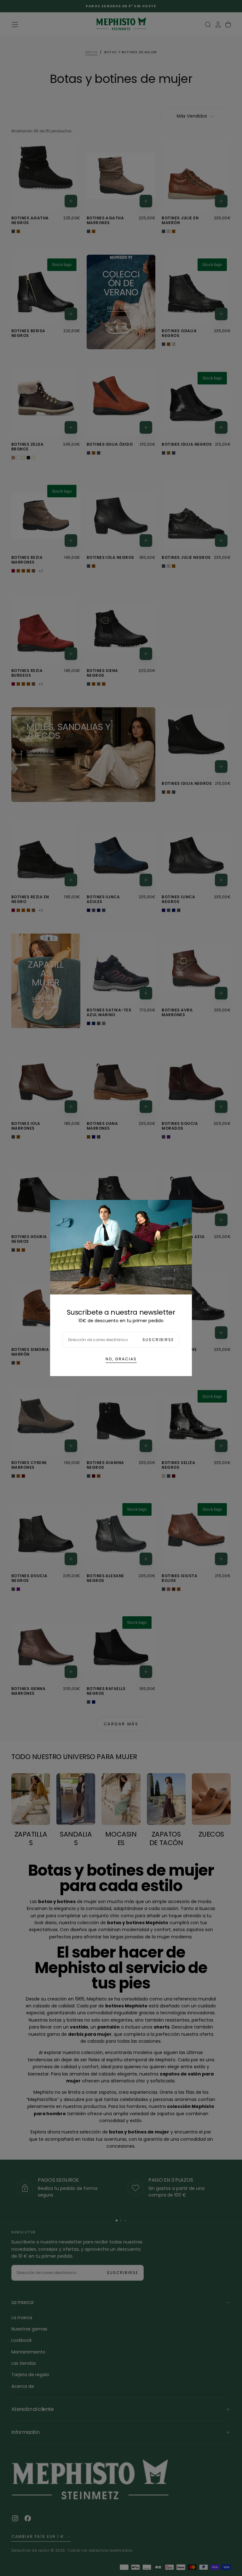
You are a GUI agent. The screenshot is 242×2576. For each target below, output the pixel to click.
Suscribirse (158, 1340)
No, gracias (121, 1359)
